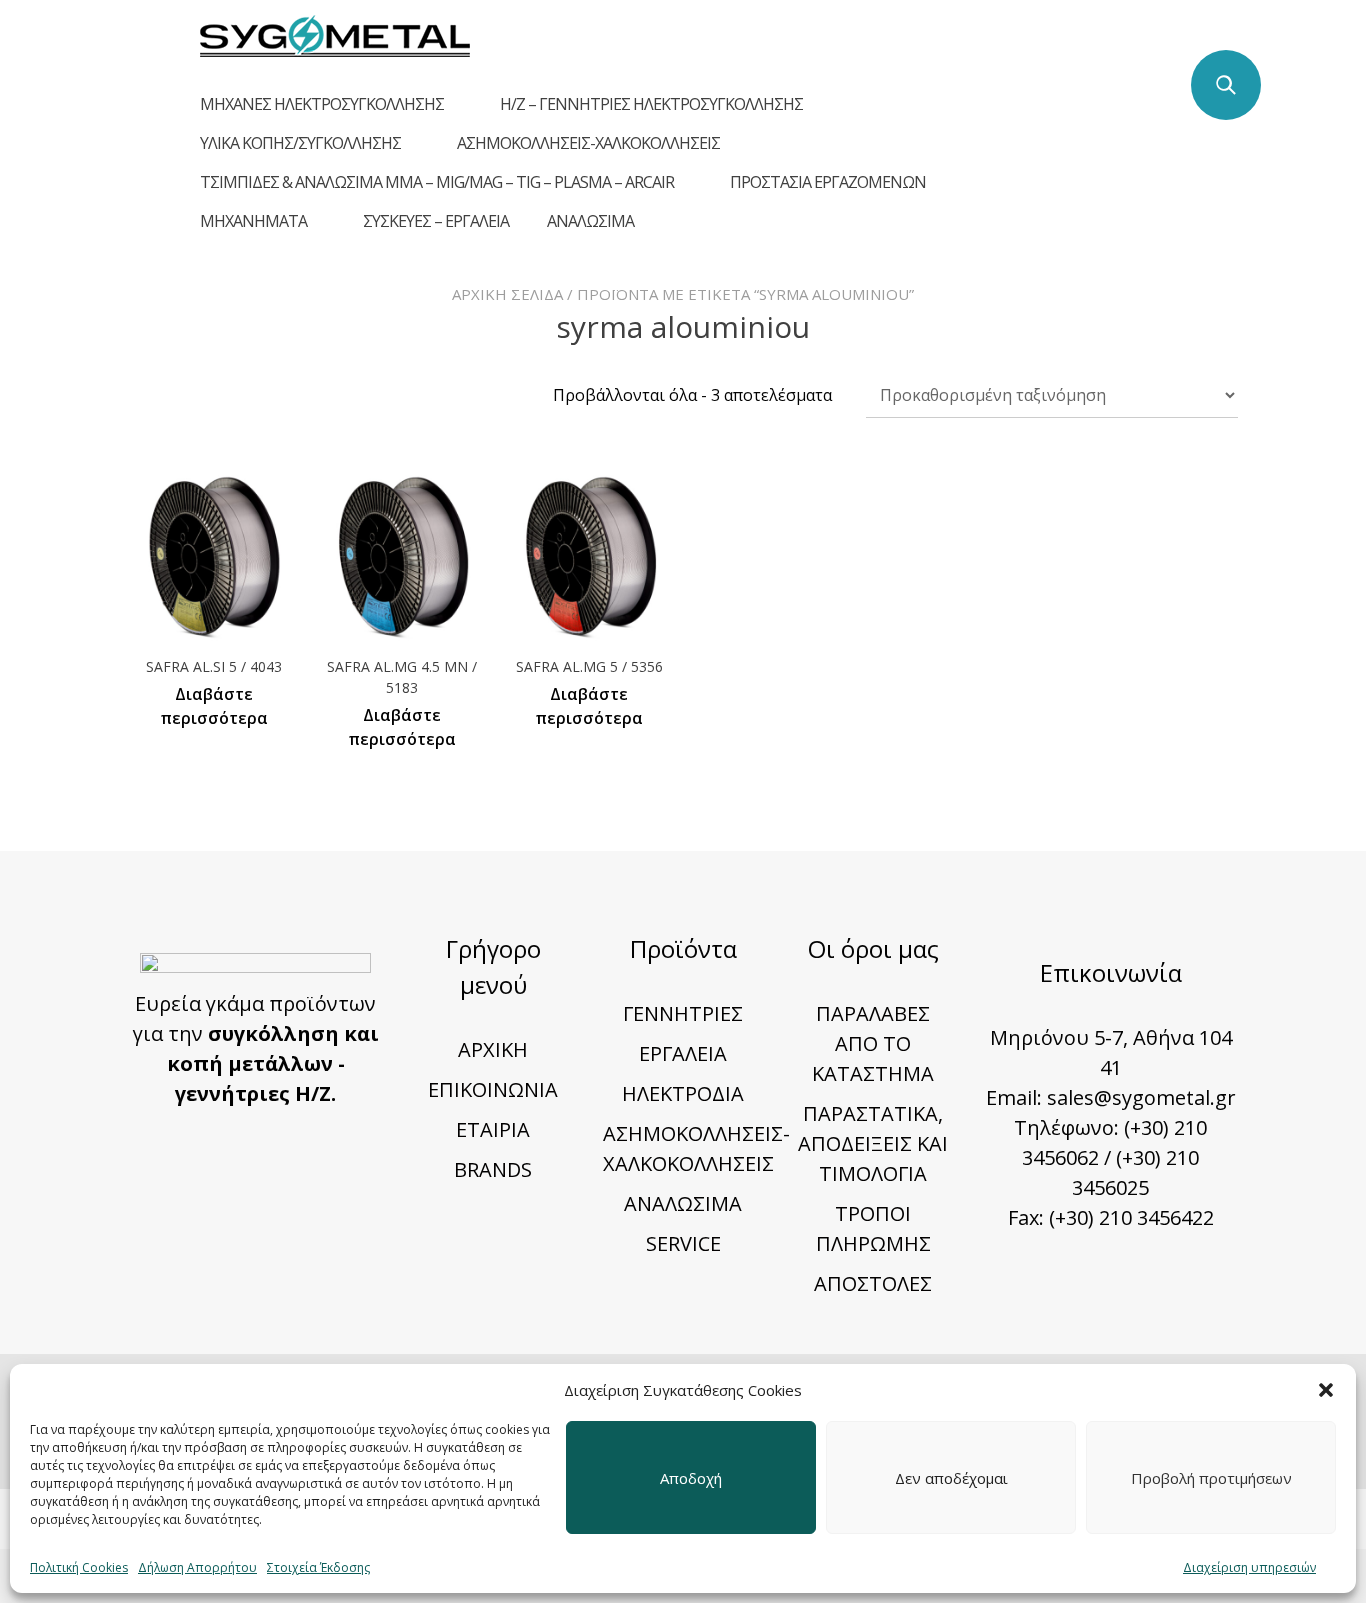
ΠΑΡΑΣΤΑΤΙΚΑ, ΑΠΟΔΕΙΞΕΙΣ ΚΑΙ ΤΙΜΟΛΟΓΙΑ (873, 1143)
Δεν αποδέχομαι (951, 1478)
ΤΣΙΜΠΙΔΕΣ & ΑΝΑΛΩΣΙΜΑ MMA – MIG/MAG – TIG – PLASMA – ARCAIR (437, 182)
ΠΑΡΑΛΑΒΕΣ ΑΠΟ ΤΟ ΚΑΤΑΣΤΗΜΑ (873, 1043)
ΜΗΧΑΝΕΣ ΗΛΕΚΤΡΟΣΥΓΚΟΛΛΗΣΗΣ (322, 104)
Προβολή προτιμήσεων (1211, 1478)
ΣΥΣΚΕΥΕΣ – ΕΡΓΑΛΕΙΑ (436, 221)
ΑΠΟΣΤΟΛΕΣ (873, 1283)
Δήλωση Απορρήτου (197, 1567)
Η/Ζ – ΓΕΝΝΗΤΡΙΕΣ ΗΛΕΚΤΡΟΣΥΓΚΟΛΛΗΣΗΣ (651, 104)
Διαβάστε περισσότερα (214, 706)
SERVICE (683, 1243)
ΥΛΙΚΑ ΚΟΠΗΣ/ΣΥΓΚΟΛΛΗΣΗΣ (300, 143)
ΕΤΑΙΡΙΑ (493, 1129)
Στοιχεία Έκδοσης (318, 1567)
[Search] (1226, 85)
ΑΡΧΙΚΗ (493, 1049)
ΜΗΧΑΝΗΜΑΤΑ (253, 221)
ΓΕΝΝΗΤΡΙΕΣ (683, 1013)
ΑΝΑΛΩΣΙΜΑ (590, 221)
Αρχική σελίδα (507, 294)
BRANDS (493, 1169)
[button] (1326, 1390)
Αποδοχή (691, 1478)
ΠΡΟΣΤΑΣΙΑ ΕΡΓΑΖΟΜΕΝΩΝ (828, 182)
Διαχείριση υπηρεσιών (1249, 1567)
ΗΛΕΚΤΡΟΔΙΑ (683, 1093)
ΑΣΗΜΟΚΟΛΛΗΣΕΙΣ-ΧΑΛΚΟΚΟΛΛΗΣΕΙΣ (588, 143)
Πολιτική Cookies (79, 1567)
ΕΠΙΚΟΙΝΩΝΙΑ (493, 1089)
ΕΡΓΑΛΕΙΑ (683, 1053)
